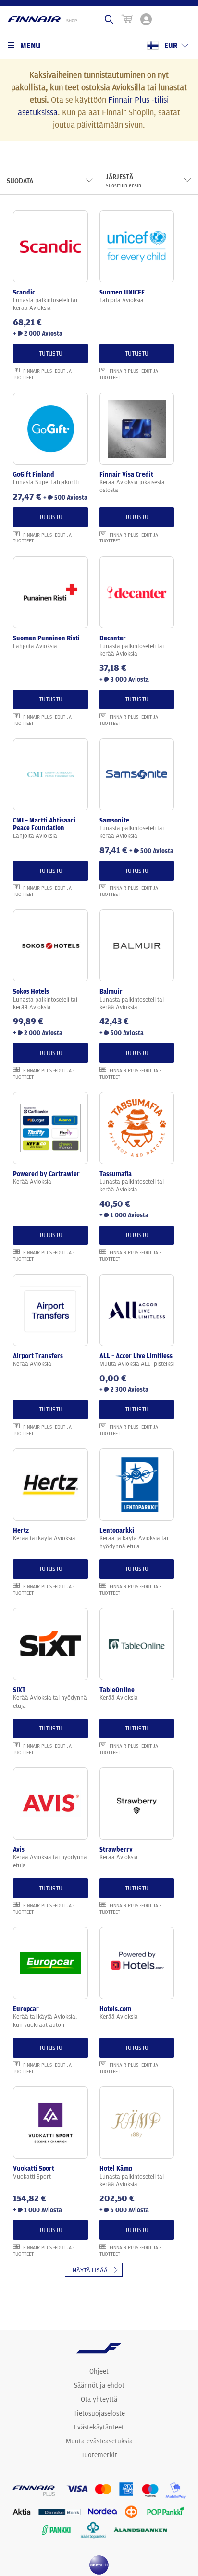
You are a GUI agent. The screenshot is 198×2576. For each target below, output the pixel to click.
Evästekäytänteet (99, 2427)
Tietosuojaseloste (99, 2413)
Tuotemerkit (99, 2455)
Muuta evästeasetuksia (99, 2441)
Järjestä (124, 181)
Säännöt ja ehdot (99, 2385)
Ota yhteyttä (99, 2399)
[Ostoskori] (127, 19)
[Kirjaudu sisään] (146, 19)
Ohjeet (99, 2371)
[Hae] (109, 19)
